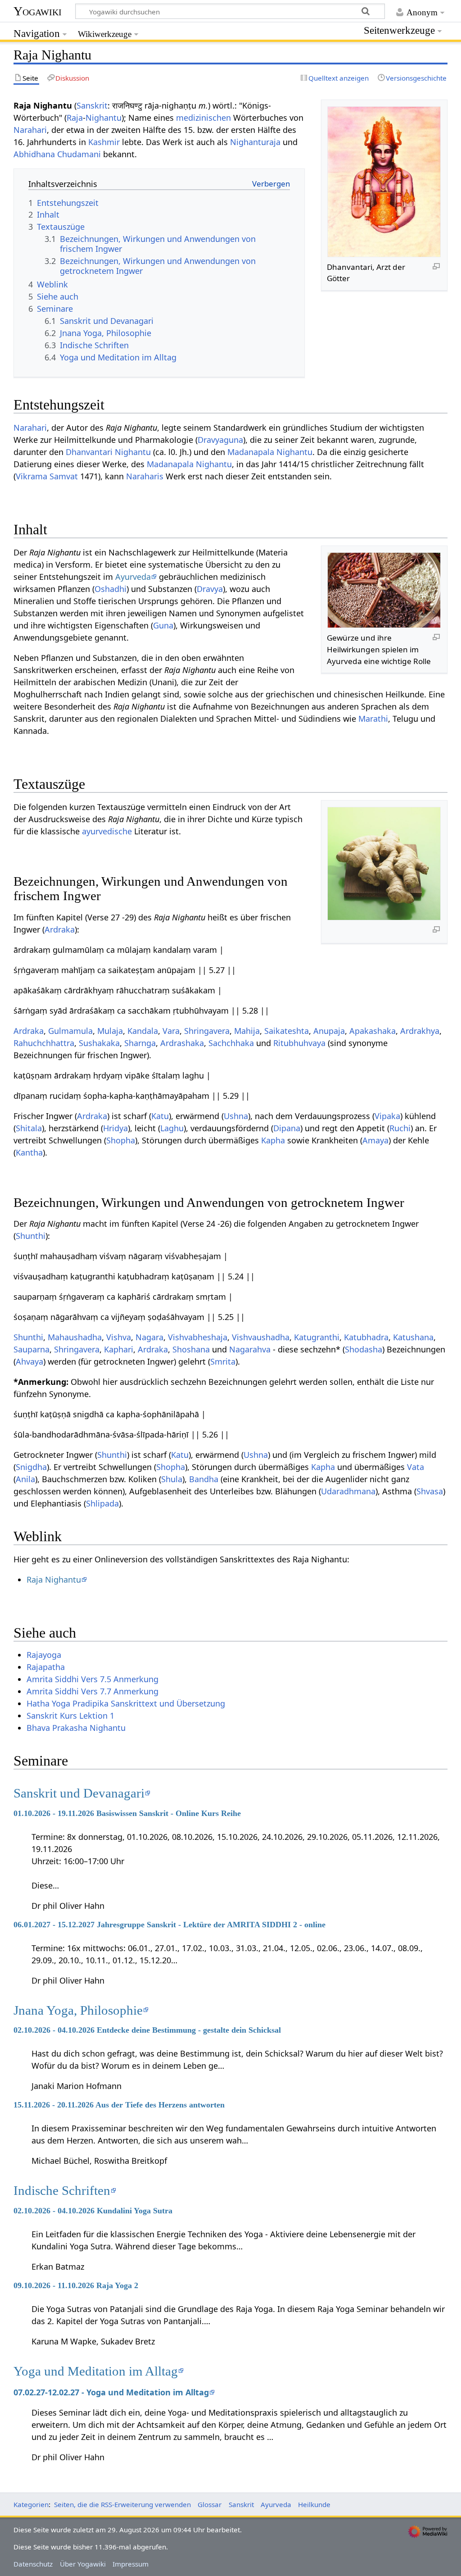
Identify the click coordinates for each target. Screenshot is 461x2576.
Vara (171, 1031)
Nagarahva (250, 1349)
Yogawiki (38, 11)
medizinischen (203, 118)
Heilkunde (314, 2504)
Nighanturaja (255, 142)
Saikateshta (287, 1031)
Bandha (204, 1479)
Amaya (375, 1140)
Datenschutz (33, 2564)
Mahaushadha (75, 1337)
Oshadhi (111, 589)
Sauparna (32, 1349)
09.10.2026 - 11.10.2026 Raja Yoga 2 (76, 2285)
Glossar (210, 2504)
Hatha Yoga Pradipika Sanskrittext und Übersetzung (126, 1703)
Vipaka (387, 1116)
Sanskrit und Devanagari (79, 1793)
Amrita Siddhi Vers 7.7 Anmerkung (93, 1691)
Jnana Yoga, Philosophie (78, 2010)
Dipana (287, 1128)
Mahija (247, 1031)
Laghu (172, 1128)
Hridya (115, 1128)
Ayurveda (133, 577)
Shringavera (207, 1031)
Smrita (223, 1361)
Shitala (29, 1128)
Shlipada (102, 1503)
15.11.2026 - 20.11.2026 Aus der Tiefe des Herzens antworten (119, 2105)
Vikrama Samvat (47, 476)
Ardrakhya (420, 1031)
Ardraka (60, 929)
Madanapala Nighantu (270, 452)
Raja (75, 118)
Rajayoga (44, 1655)
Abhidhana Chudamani (57, 154)
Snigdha (31, 1467)
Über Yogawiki (83, 2564)
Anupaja (329, 1031)
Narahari (30, 130)
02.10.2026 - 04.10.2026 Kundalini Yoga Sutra (93, 2211)
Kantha (29, 1152)
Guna (163, 625)
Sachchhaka (231, 1043)
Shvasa (430, 1491)
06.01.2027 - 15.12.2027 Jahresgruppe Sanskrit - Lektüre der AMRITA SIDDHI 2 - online (169, 1925)
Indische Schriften (62, 2190)
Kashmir (104, 142)
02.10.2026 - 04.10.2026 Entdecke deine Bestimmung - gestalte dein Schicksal (147, 2030)
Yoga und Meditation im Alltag (96, 2371)
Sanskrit (92, 105)
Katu (160, 1116)
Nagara (149, 1337)
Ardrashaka (182, 1043)
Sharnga (140, 1043)
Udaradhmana (348, 1491)
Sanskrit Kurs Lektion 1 (70, 1716)
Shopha (121, 1140)
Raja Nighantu (54, 1579)
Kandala (143, 1031)
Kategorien (31, 2504)
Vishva (119, 1337)
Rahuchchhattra (44, 1043)
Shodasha (364, 1349)
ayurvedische (107, 831)
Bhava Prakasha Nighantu (76, 1728)
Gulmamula (70, 1031)
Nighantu (104, 118)
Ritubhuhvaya (299, 1043)
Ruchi (400, 1128)
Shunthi (31, 1236)
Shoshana (191, 1349)
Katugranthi (317, 1337)
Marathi (373, 719)
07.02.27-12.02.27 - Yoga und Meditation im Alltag (111, 2392)
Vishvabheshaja (198, 1337)
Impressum (131, 2564)
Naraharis (145, 476)
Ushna (236, 1116)
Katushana (413, 1337)
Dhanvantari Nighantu (108, 452)
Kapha (273, 1140)
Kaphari (119, 1349)
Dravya (210, 589)
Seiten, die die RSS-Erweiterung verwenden (122, 2504)
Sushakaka (99, 1043)
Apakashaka (373, 1031)
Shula (172, 1479)
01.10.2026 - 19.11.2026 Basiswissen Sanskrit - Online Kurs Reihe (127, 1813)
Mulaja (110, 1031)
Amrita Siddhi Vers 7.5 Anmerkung (93, 1679)
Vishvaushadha (261, 1337)
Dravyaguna (220, 440)
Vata (416, 1467)
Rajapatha (46, 1667)
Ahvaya (29, 1361)
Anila (25, 1479)
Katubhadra (366, 1337)
